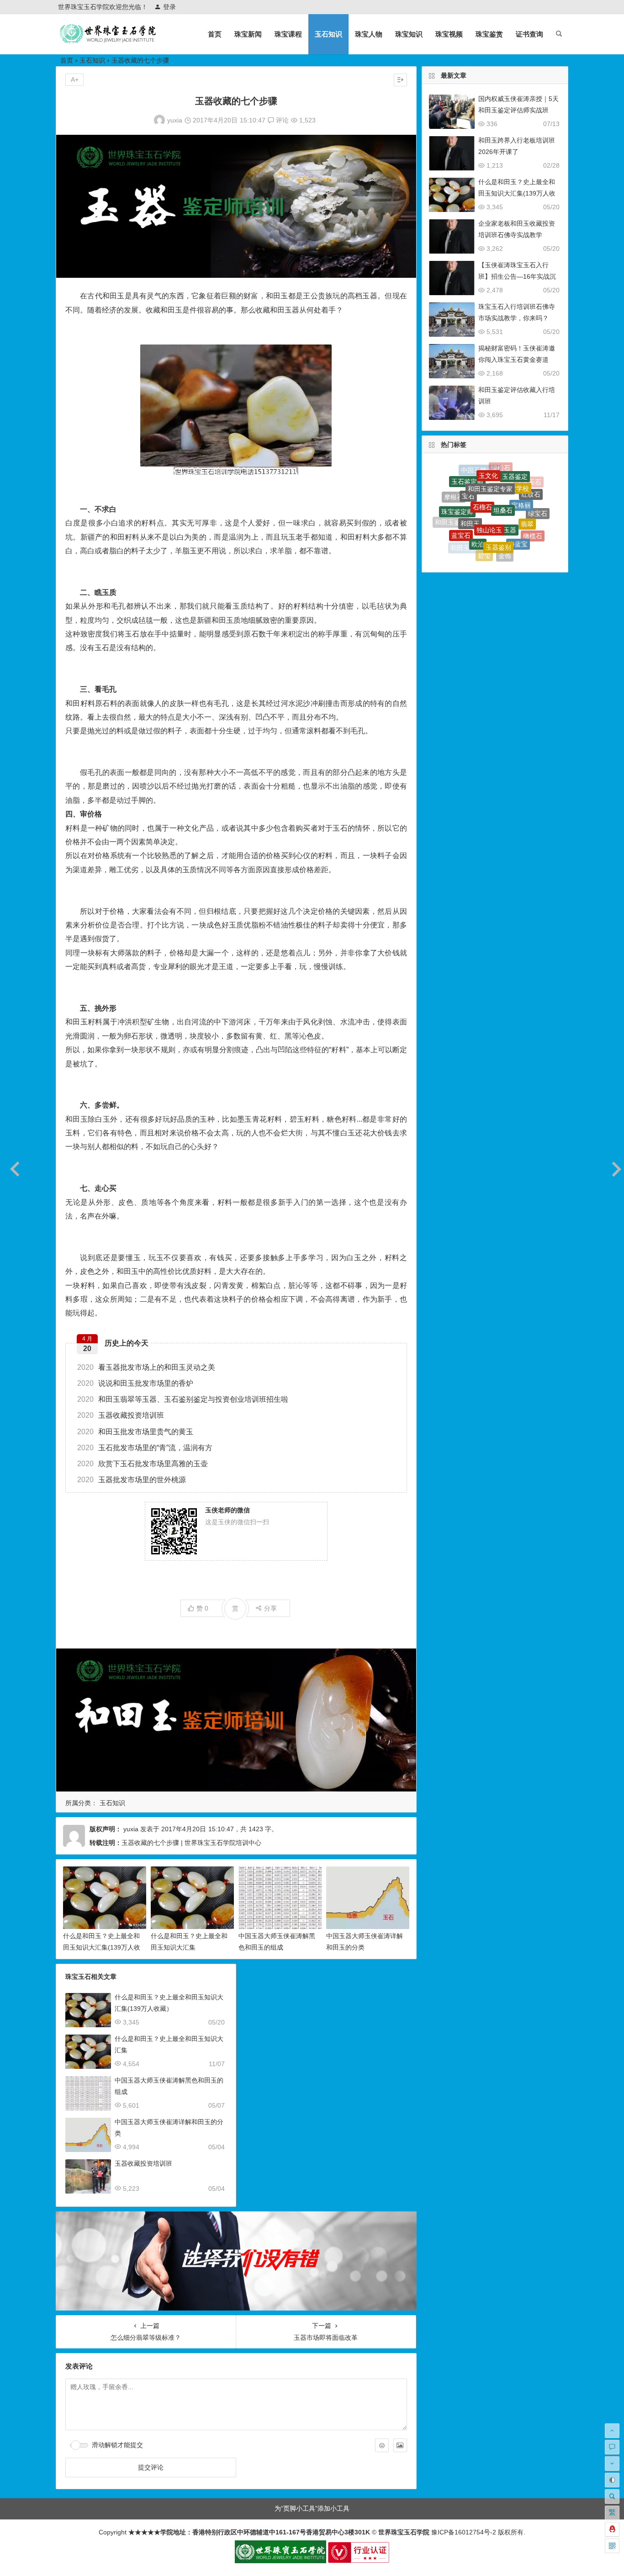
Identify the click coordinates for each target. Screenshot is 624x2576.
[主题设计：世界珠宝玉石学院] (280, 2561)
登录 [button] (169, 7)
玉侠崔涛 (524, 547)
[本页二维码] (612, 2546)
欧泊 (478, 498)
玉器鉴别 (498, 498)
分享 (270, 1608)
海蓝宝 (518, 502)
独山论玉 (489, 480)
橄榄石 (533, 510)
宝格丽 (521, 476)
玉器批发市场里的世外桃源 (132, 1480)
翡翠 (527, 488)
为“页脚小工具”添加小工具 (312, 2508)
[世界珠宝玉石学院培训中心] (108, 41)
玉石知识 (328, 34)
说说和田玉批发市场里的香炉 (135, 1383)
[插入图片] (400, 2445)
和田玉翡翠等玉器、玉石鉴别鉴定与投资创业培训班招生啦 (183, 1399)
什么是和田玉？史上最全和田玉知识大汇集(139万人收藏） (102, 1947)
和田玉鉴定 (451, 509)
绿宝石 (538, 498)
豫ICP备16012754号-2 (463, 2532)
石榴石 (482, 470)
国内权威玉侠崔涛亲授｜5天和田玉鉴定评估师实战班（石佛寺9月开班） (518, 110)
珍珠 (513, 548)
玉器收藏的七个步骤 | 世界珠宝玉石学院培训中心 (191, 1843)
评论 (281, 120)
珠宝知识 (409, 34)
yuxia (175, 120)
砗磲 (522, 526)
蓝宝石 (461, 502)
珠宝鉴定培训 (502, 539)
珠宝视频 (449, 34)
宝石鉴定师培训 (502, 557)
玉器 (510, 482)
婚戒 (487, 553)
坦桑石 (503, 470)
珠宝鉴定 (529, 537)
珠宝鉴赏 (489, 34)
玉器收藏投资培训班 (121, 1415)
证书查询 (529, 34)
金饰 (505, 519)
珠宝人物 (369, 34)
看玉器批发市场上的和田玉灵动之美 (146, 1367)
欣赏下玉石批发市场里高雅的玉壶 (143, 1464)
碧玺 (484, 518)
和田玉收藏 (466, 521)
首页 (215, 34)
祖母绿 (456, 528)
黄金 (469, 544)
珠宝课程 (288, 34)
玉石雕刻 (539, 521)
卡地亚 (472, 552)
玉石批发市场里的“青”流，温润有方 (145, 1448)
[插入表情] (382, 2445)
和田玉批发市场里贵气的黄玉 (135, 1432)
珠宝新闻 (248, 34)
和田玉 (470, 482)
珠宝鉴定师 (457, 488)
